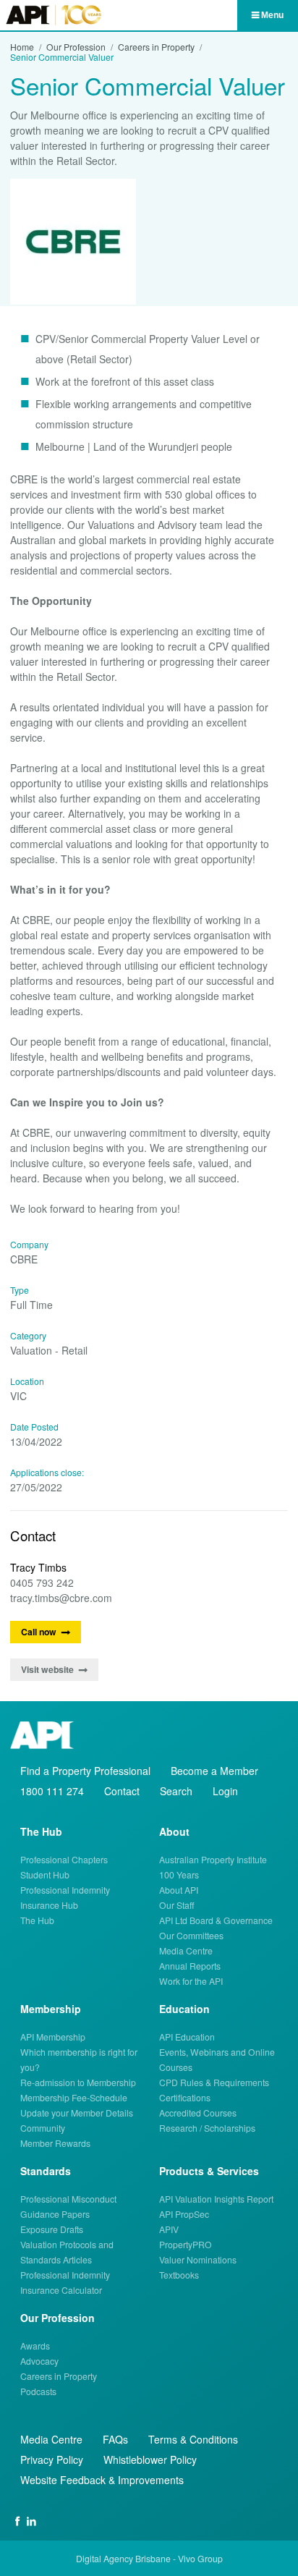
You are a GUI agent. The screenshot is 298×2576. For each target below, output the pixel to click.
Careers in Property (156, 47)
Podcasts (38, 2391)
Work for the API (191, 1981)
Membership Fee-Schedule (74, 2097)
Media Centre (186, 1950)
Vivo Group (200, 2558)
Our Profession (76, 47)
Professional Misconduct (68, 2199)
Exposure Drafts (52, 2229)
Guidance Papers (55, 2214)
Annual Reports (190, 1966)
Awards (35, 2346)
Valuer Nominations (198, 2259)
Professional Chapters (64, 1859)
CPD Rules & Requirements (214, 2082)
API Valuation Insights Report (216, 2199)
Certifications (185, 2097)
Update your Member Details (77, 2113)
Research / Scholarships (207, 2128)
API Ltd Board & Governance (216, 1920)
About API (179, 1890)
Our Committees (191, 1935)
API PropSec (184, 2214)
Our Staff (177, 1905)
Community (43, 2128)
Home (22, 47)
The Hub (37, 1920)
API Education (187, 2037)
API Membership (53, 2037)
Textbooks (179, 2275)
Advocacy (39, 2361)
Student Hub (45, 1874)
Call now (39, 1632)
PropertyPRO (186, 2244)
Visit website (47, 1669)
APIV (169, 2229)
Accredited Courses (198, 2113)
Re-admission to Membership (78, 2082)
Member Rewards (55, 2143)
